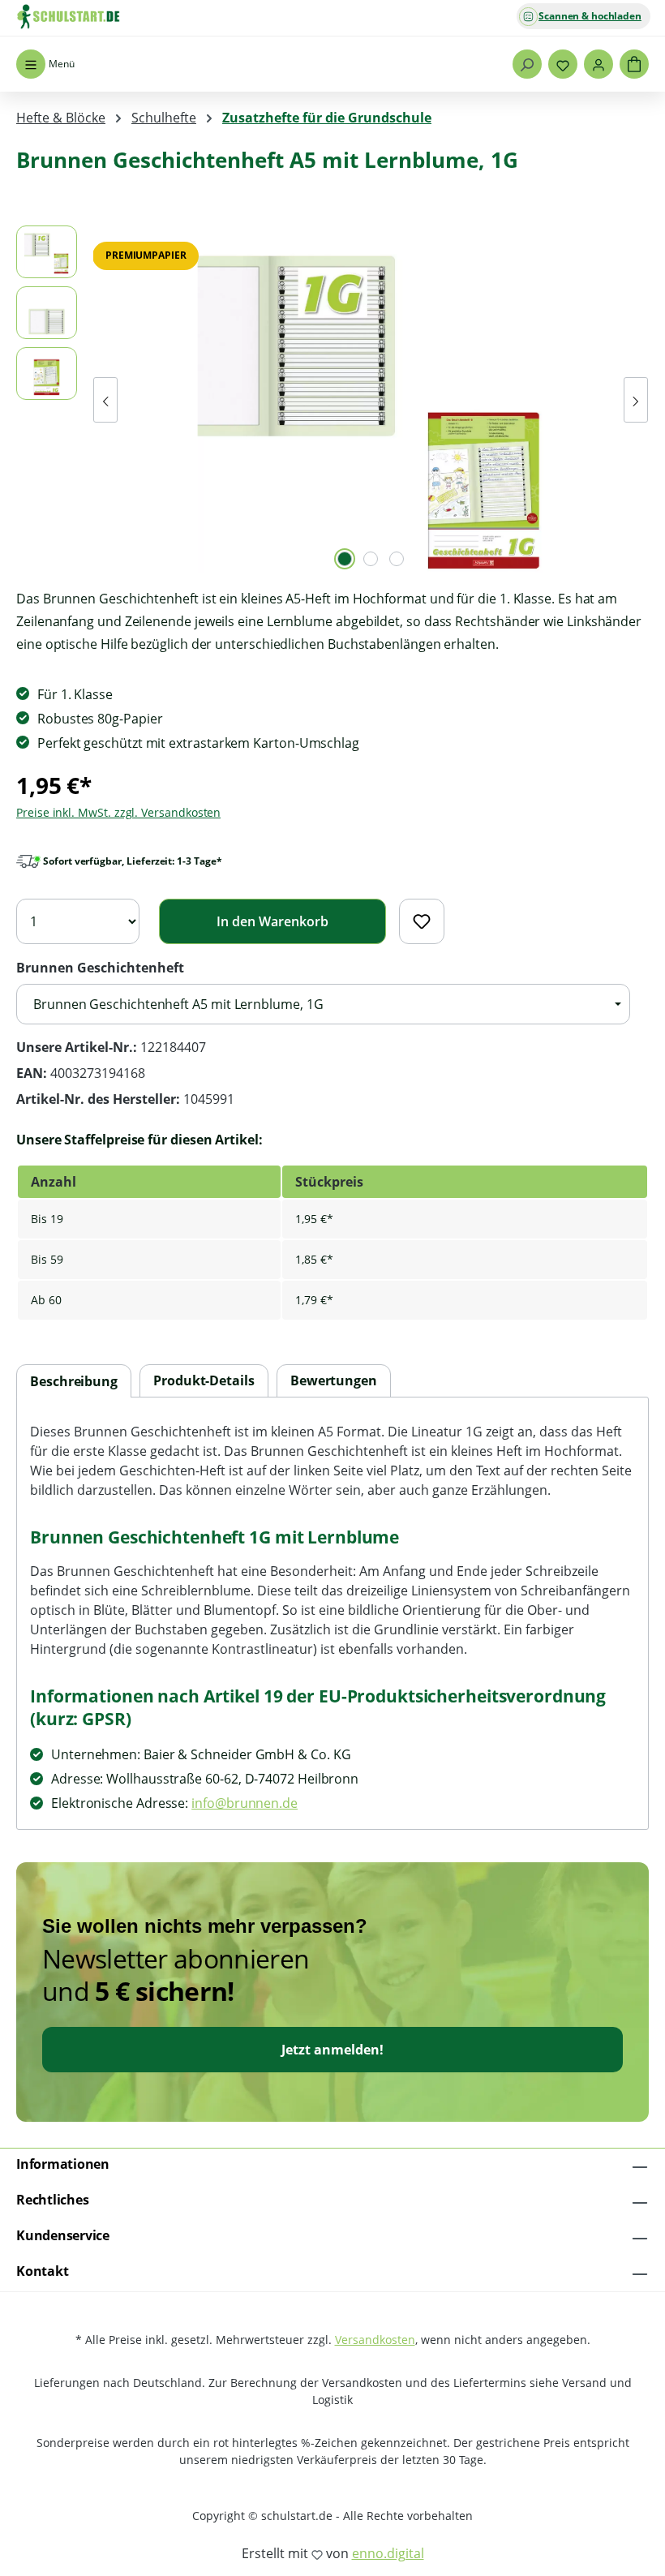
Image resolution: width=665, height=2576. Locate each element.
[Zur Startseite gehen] (97, 16)
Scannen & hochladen (590, 16)
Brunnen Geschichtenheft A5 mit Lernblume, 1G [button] (178, 1004)
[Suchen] (527, 64)
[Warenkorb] (634, 64)
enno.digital (388, 2553)
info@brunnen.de (245, 1803)
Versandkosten (375, 2340)
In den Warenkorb (272, 921)
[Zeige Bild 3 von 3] (397, 559)
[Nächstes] (636, 400)
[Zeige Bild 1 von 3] (345, 559)
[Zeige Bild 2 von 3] (371, 559)
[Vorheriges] (105, 400)
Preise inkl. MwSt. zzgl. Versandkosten (118, 812)
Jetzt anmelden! (332, 2050)
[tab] (74, 1382)
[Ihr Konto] (598, 64)
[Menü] (31, 64)
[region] (332, 400)
